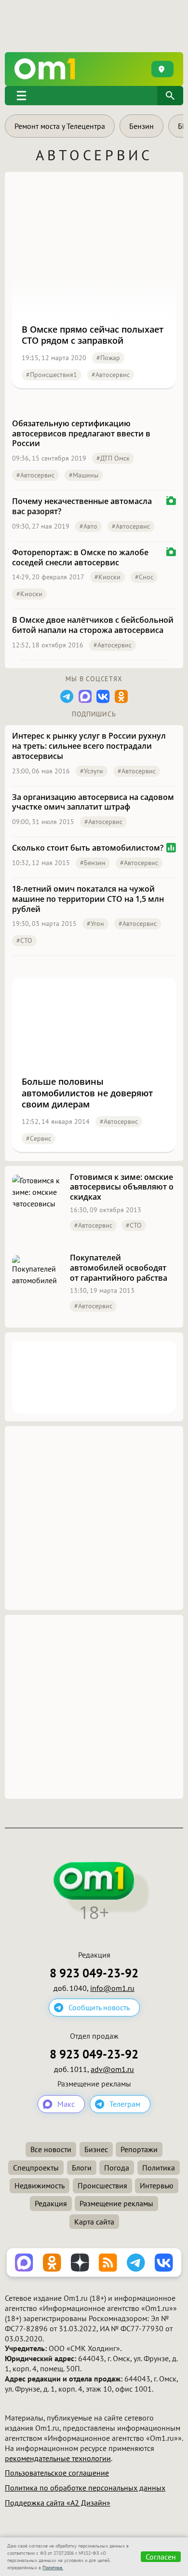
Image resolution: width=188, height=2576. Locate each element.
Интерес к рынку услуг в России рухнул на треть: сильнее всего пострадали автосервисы (89, 746)
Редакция (51, 2203)
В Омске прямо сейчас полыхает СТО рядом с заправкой (93, 335)
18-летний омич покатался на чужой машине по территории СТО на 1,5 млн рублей (88, 899)
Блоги (82, 2168)
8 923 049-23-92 (94, 1973)
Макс (66, 2104)
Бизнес (96, 2149)
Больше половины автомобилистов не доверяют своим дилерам (87, 1093)
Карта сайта (94, 2222)
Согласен (161, 2557)
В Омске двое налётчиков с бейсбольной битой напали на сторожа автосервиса (93, 625)
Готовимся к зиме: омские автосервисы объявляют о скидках (122, 1187)
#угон (95, 924)
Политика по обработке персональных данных (85, 2488)
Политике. (53, 2568)
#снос (144, 577)
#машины (84, 475)
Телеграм (125, 2104)
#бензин (93, 863)
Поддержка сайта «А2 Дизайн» (58, 2503)
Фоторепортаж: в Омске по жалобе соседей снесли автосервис (80, 558)
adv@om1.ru (112, 2069)
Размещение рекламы (116, 2203)
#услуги (92, 771)
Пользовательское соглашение (57, 2473)
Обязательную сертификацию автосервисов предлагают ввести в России (81, 434)
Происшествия (102, 2185)
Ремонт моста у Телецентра (60, 126)
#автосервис (111, 375)
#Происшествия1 (52, 375)
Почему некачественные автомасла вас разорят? (82, 506)
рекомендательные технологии (58, 2458)
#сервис (39, 1138)
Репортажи (139, 2149)
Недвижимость (40, 2185)
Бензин (141, 126)
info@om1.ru (112, 1988)
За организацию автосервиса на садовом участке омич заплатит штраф (93, 802)
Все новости (51, 2149)
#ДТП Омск (113, 458)
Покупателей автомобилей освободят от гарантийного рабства (119, 1268)
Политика (159, 2168)
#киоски (107, 577)
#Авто (88, 526)
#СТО (24, 940)
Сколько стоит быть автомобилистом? (88, 848)
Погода (117, 2168)
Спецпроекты (36, 2168)
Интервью (157, 2185)
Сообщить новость (99, 2007)
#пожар (108, 358)
